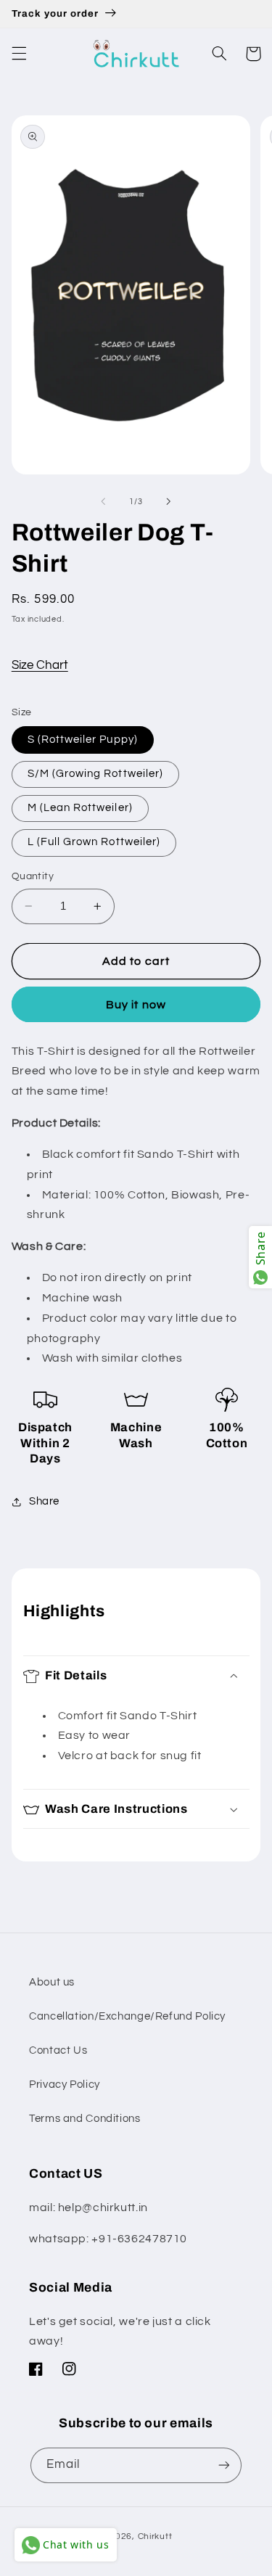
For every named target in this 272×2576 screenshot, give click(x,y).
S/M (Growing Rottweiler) (95, 774)
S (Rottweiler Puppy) (83, 740)
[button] (19, 54)
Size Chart (40, 665)
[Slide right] (169, 501)
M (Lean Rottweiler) (80, 808)
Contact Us (58, 2050)
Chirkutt (155, 2536)
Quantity (33, 876)
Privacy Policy (65, 2085)
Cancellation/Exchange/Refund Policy (127, 2016)
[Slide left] (103, 501)
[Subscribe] (224, 2465)
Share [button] (44, 1501)
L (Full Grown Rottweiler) (94, 842)
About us (52, 1982)
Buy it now (136, 1005)
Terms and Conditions (85, 2119)
